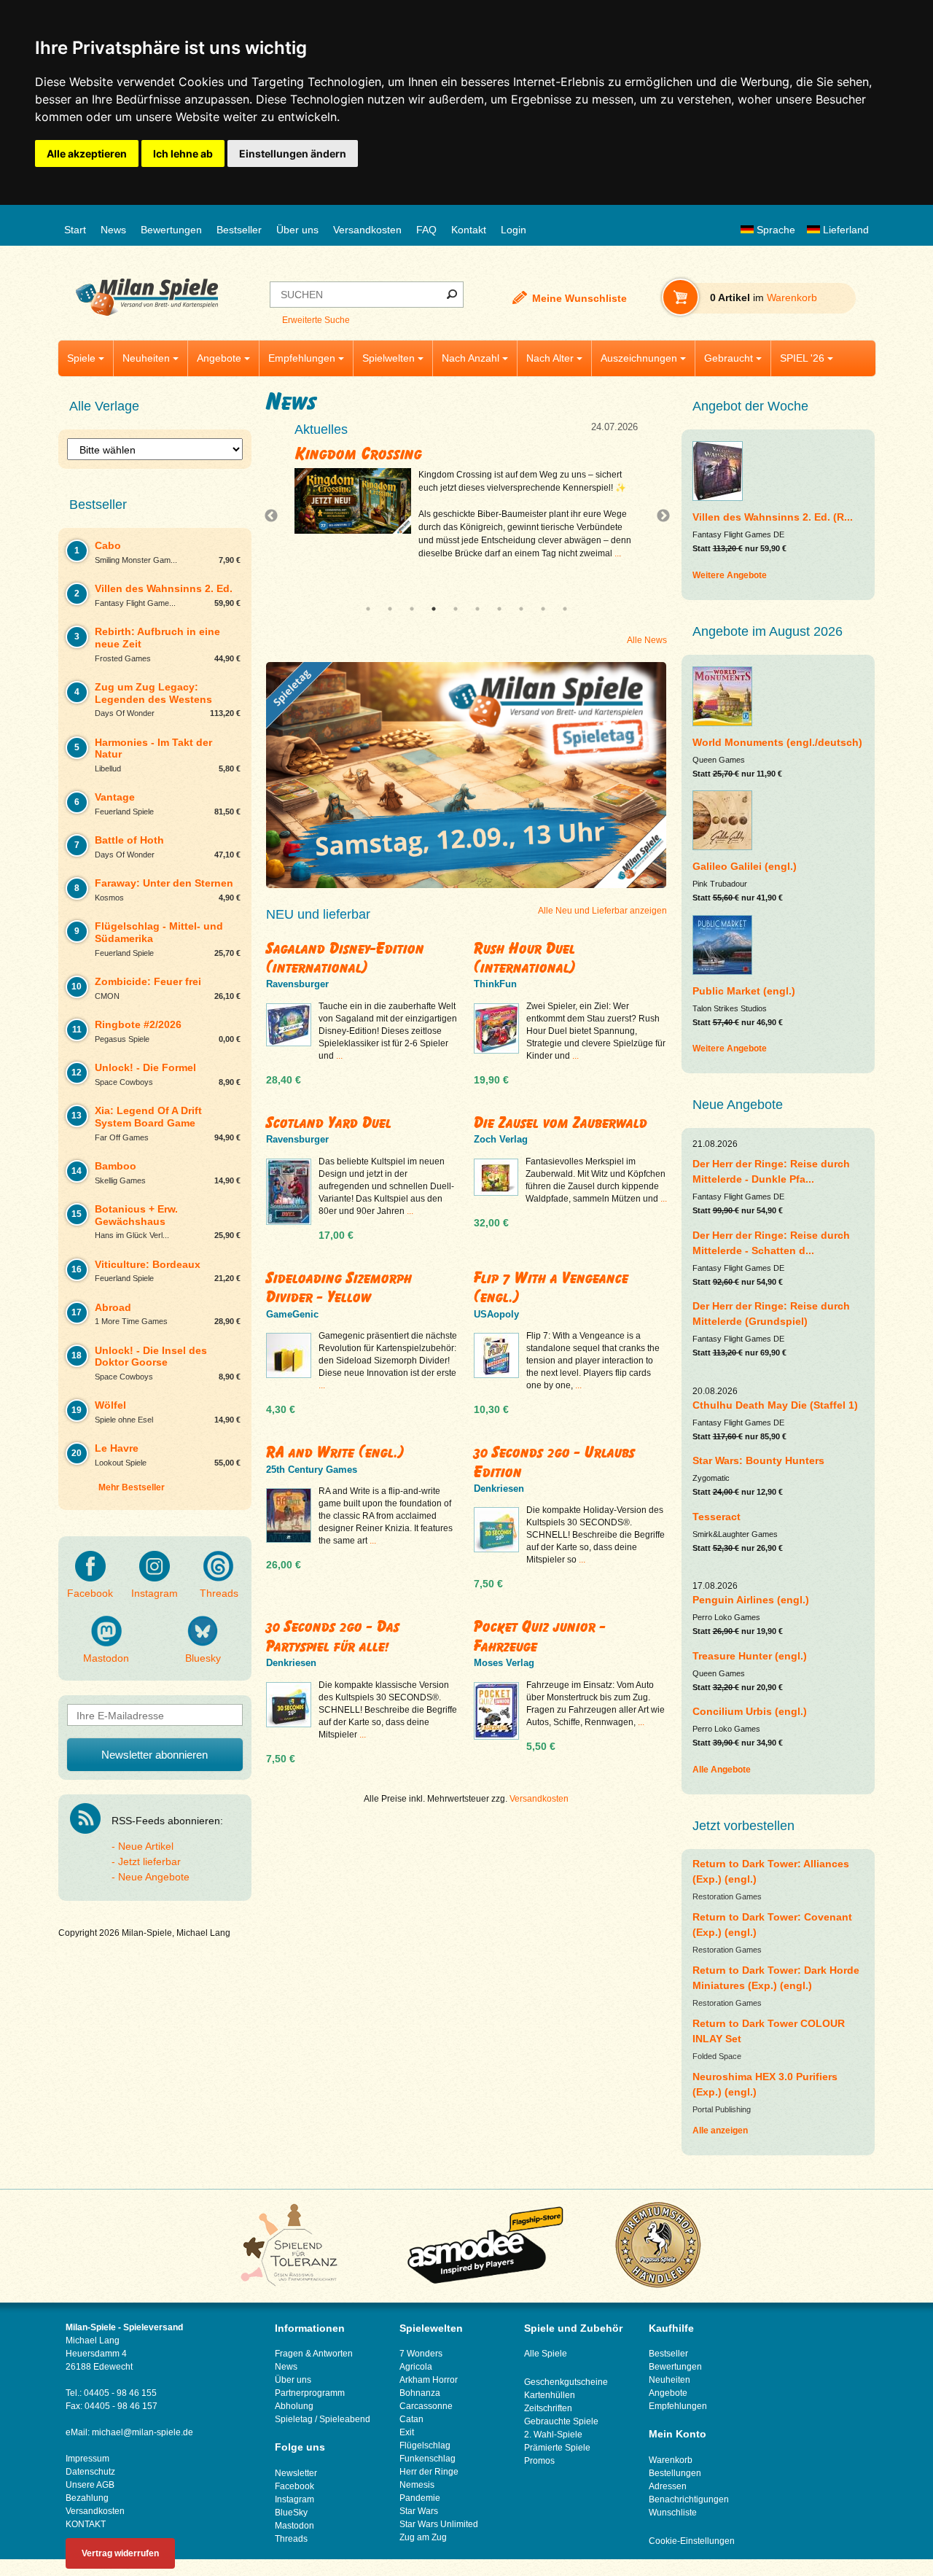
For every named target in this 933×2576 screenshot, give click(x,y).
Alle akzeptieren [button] (87, 153)
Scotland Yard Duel (329, 1122)
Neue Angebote (154, 1877)
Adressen (668, 2486)
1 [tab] (368, 609)
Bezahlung (87, 2498)
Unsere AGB (90, 2485)
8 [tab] (521, 609)
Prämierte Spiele (557, 2448)
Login (514, 230)
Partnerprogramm (310, 2393)
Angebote (219, 358)
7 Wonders (421, 2354)
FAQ (426, 230)
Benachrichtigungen (689, 2499)
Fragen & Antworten (314, 2354)
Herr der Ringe (429, 2472)
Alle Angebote (722, 1770)
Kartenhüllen (550, 2395)
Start (75, 230)
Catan (411, 2419)
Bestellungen (675, 2473)
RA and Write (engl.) (335, 1452)
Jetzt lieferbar (149, 1861)
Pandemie (420, 2498)
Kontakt (469, 230)
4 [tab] (434, 609)
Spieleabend (345, 2419)
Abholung (294, 2406)
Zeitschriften (548, 2408)
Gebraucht (729, 358)
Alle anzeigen (720, 2131)
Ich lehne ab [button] (183, 153)
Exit (407, 2432)
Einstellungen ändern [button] (293, 153)
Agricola (416, 2367)
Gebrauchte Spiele (561, 2421)
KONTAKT (86, 2524)
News (113, 230)
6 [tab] (477, 609)
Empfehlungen (302, 358)
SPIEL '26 (802, 358)
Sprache (774, 230)
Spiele (81, 358)
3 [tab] (412, 609)
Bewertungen (171, 230)
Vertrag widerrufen (120, 2553)
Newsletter (296, 2473)
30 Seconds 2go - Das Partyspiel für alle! (333, 1636)
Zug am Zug (423, 2537)
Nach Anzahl (471, 358)
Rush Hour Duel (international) (525, 958)
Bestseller (239, 230)
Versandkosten (367, 230)
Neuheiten (146, 358)
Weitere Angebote (730, 575)
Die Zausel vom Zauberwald (561, 1122)
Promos (539, 2461)
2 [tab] (390, 609)
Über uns (297, 230)
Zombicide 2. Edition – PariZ (406, 454)
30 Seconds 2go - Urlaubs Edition (554, 1462)
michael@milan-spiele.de (143, 2432)
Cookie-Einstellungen (692, 2541)
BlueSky (291, 2513)
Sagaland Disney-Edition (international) (345, 958)
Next (657, 516)
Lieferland (844, 230)
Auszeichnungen (639, 358)
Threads (219, 1593)
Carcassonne (426, 2406)
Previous (275, 516)
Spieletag (294, 2419)
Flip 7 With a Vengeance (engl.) (551, 1287)
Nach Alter (550, 358)
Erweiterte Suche (316, 320)
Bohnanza (420, 2393)
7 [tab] (499, 609)
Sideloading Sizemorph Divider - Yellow (339, 1287)
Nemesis (417, 2485)
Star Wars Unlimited (439, 2524)
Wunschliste (673, 2513)
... (636, 567)
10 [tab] (565, 609)
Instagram (155, 1593)
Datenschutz (90, 2472)
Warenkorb (671, 2460)
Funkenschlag (428, 2459)
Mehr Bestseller (132, 1487)
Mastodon (106, 1658)
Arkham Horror (429, 2380)
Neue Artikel (146, 1846)
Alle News (647, 640)
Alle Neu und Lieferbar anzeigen (602, 911)
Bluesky (203, 1658)
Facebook (90, 1593)
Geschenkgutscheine (566, 2382)
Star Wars (419, 2511)
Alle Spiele (546, 2354)
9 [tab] (543, 609)
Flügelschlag (425, 2445)
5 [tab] (456, 609)
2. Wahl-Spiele (553, 2435)
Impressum (87, 2459)
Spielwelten (389, 358)
